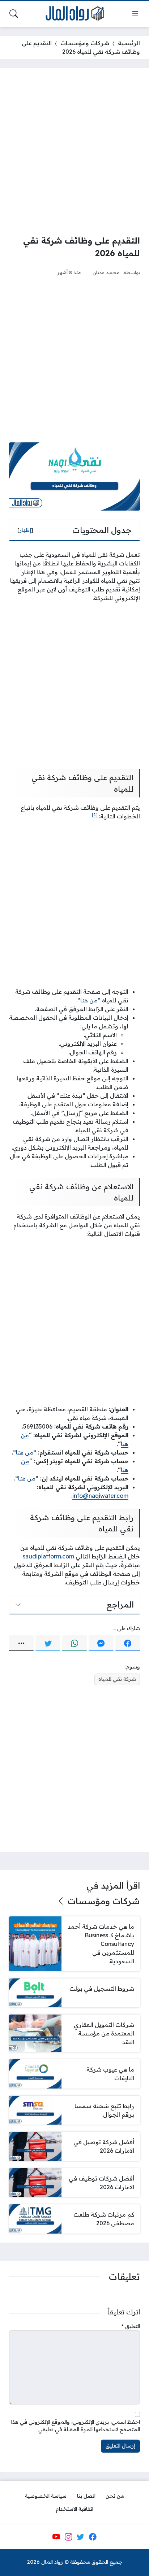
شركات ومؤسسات (85, 43)
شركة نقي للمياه (117, 1679)
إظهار (25, 530)
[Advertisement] (74, 151)
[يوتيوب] (56, 2537)
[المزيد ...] (21, 1643)
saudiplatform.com (48, 1556)
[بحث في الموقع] (14, 14)
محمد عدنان (106, 272)
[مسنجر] (101, 1643)
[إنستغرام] (68, 2537)
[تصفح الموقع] (135, 14)
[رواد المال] (74, 14)
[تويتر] (48, 1643)
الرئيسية (129, 43)
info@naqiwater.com (100, 1496)
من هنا (89, 1000)
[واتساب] (74, 1643)
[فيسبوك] (128, 1643)
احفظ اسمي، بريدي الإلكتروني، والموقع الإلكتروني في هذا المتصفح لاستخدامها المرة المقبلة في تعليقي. (76, 2426)
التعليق (131, 2326)
